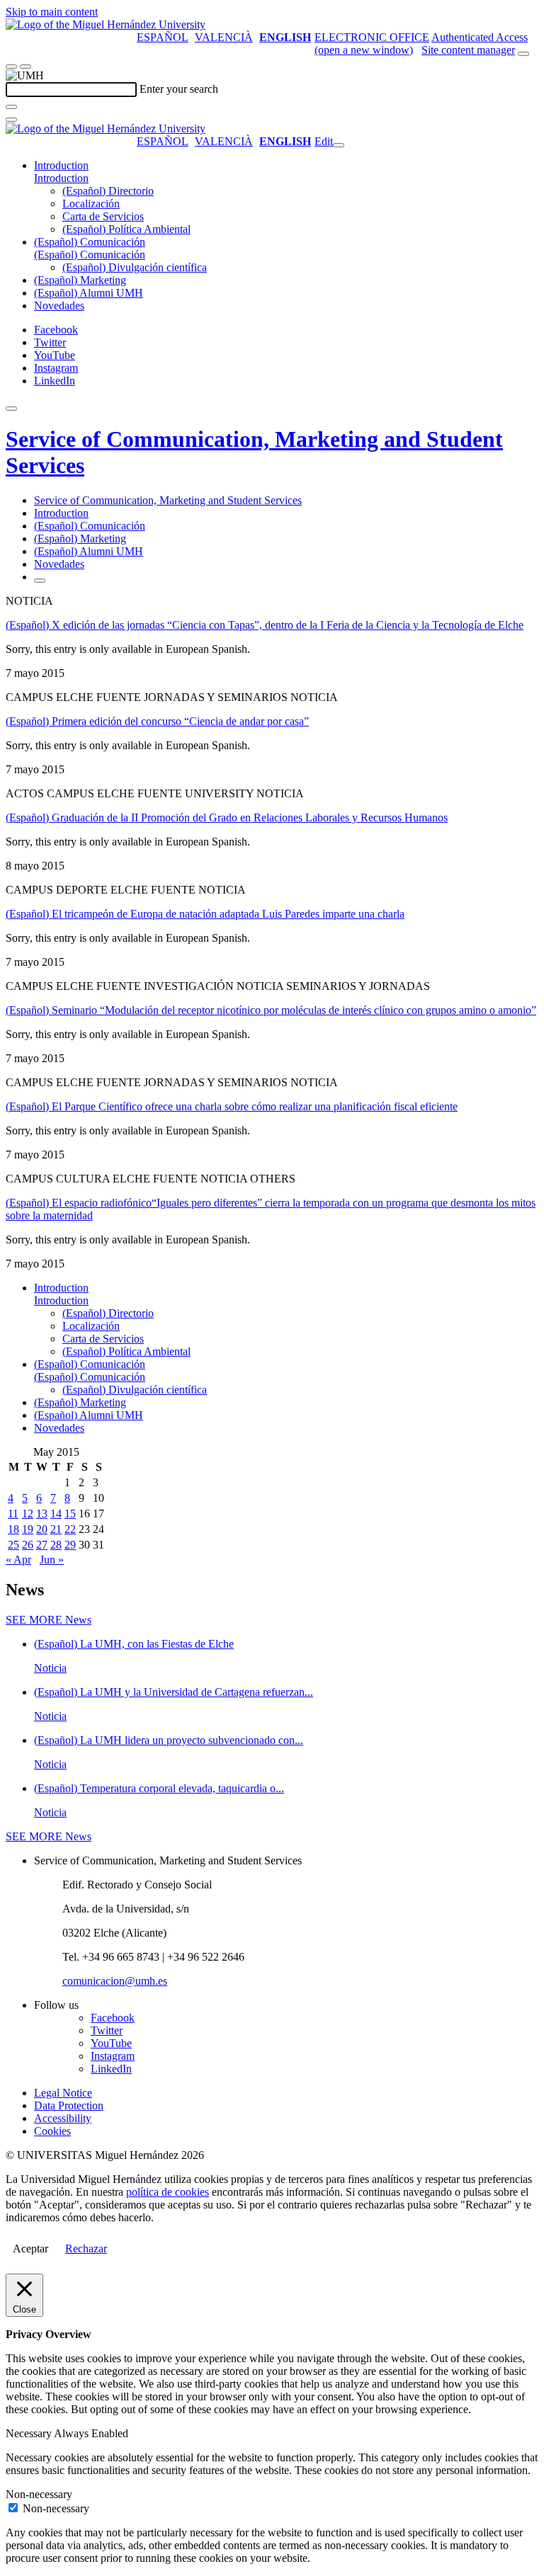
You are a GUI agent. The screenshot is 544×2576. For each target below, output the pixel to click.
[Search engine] (523, 54)
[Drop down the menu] (25, 67)
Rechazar (86, 2249)
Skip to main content (52, 12)
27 (42, 1545)
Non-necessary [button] (39, 2494)
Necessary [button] (30, 2433)
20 (42, 1529)
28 (56, 1545)
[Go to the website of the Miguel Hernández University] (106, 24)
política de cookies (168, 2192)
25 (13, 1545)
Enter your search (179, 89)
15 (70, 1514)
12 (28, 1514)
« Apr (18, 1560)
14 (56, 1514)
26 (28, 1545)
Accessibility (63, 2118)
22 (70, 1529)
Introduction (61, 165)
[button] (61, 178)
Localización (91, 204)
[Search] (11, 107)
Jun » (52, 1560)
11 (13, 1514)
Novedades (59, 306)
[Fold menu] (339, 145)
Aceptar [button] (30, 2249)
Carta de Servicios (103, 216)
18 (13, 1529)
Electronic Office (372, 37)
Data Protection (69, 2105)
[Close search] (11, 120)
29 (70, 1545)
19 (28, 1529)
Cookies (52, 2131)
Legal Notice (63, 2093)
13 (42, 1514)
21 (56, 1529)
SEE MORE (49, 1620)
